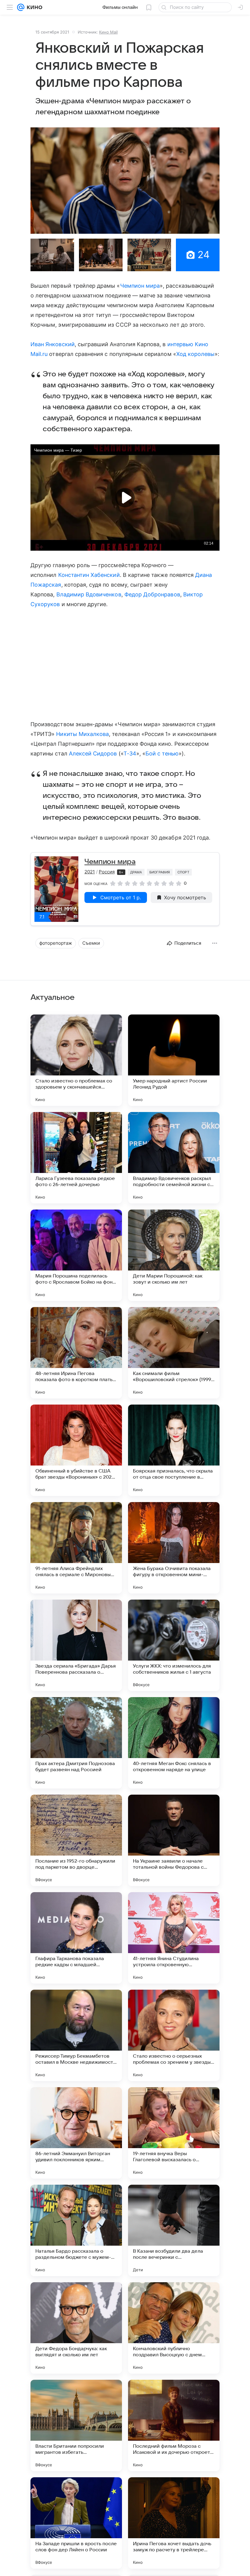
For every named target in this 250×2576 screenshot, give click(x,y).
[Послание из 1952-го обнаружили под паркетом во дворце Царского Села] (76, 1840)
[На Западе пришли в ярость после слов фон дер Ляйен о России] (76, 2523)
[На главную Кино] (33, 7)
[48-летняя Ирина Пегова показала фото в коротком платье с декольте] (76, 1353)
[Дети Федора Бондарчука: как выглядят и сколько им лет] (76, 2328)
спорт (183, 872)
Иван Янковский (53, 344)
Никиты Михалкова (82, 734)
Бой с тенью (162, 753)
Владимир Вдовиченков (89, 594)
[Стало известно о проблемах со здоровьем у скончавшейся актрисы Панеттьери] (76, 1060)
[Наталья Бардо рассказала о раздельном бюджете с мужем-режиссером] (76, 2230)
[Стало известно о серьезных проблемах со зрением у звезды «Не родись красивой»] (174, 2035)
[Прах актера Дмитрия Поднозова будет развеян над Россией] (76, 1743)
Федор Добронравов (152, 594)
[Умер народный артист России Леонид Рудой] (174, 1060)
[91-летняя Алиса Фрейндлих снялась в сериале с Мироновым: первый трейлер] (76, 1548)
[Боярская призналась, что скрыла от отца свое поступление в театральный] (174, 1450)
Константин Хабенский (89, 575)
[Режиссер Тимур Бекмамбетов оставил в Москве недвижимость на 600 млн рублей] (76, 2035)
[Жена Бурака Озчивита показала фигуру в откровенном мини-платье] (174, 1548)
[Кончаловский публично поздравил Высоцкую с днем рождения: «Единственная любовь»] (174, 2328)
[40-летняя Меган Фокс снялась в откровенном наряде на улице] (174, 1743)
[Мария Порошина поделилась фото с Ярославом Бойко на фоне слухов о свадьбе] (76, 1255)
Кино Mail (108, 32)
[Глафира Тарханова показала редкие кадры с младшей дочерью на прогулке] (76, 1938)
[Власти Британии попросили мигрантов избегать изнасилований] (76, 2425)
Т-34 (130, 753)
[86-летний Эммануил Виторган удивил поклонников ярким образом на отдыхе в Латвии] (76, 2133)
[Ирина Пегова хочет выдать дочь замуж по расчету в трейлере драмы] (174, 2523)
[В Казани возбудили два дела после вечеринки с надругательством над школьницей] (174, 2230)
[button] (125, 181)
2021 (90, 872)
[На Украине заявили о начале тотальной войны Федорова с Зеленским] (174, 1840)
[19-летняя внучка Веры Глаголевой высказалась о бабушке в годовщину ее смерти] (174, 2133)
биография (160, 872)
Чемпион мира (140, 286)
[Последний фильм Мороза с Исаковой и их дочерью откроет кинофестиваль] (174, 2425)
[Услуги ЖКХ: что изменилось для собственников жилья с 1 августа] (174, 1645)
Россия (107, 872)
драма (136, 872)
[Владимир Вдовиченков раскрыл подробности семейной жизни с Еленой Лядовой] (174, 1158)
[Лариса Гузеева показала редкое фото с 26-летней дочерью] (76, 1158)
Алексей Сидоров (93, 753)
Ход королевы (196, 354)
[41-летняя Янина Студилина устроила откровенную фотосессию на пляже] (174, 1938)
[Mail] (21, 7)
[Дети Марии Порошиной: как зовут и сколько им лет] (174, 1255)
